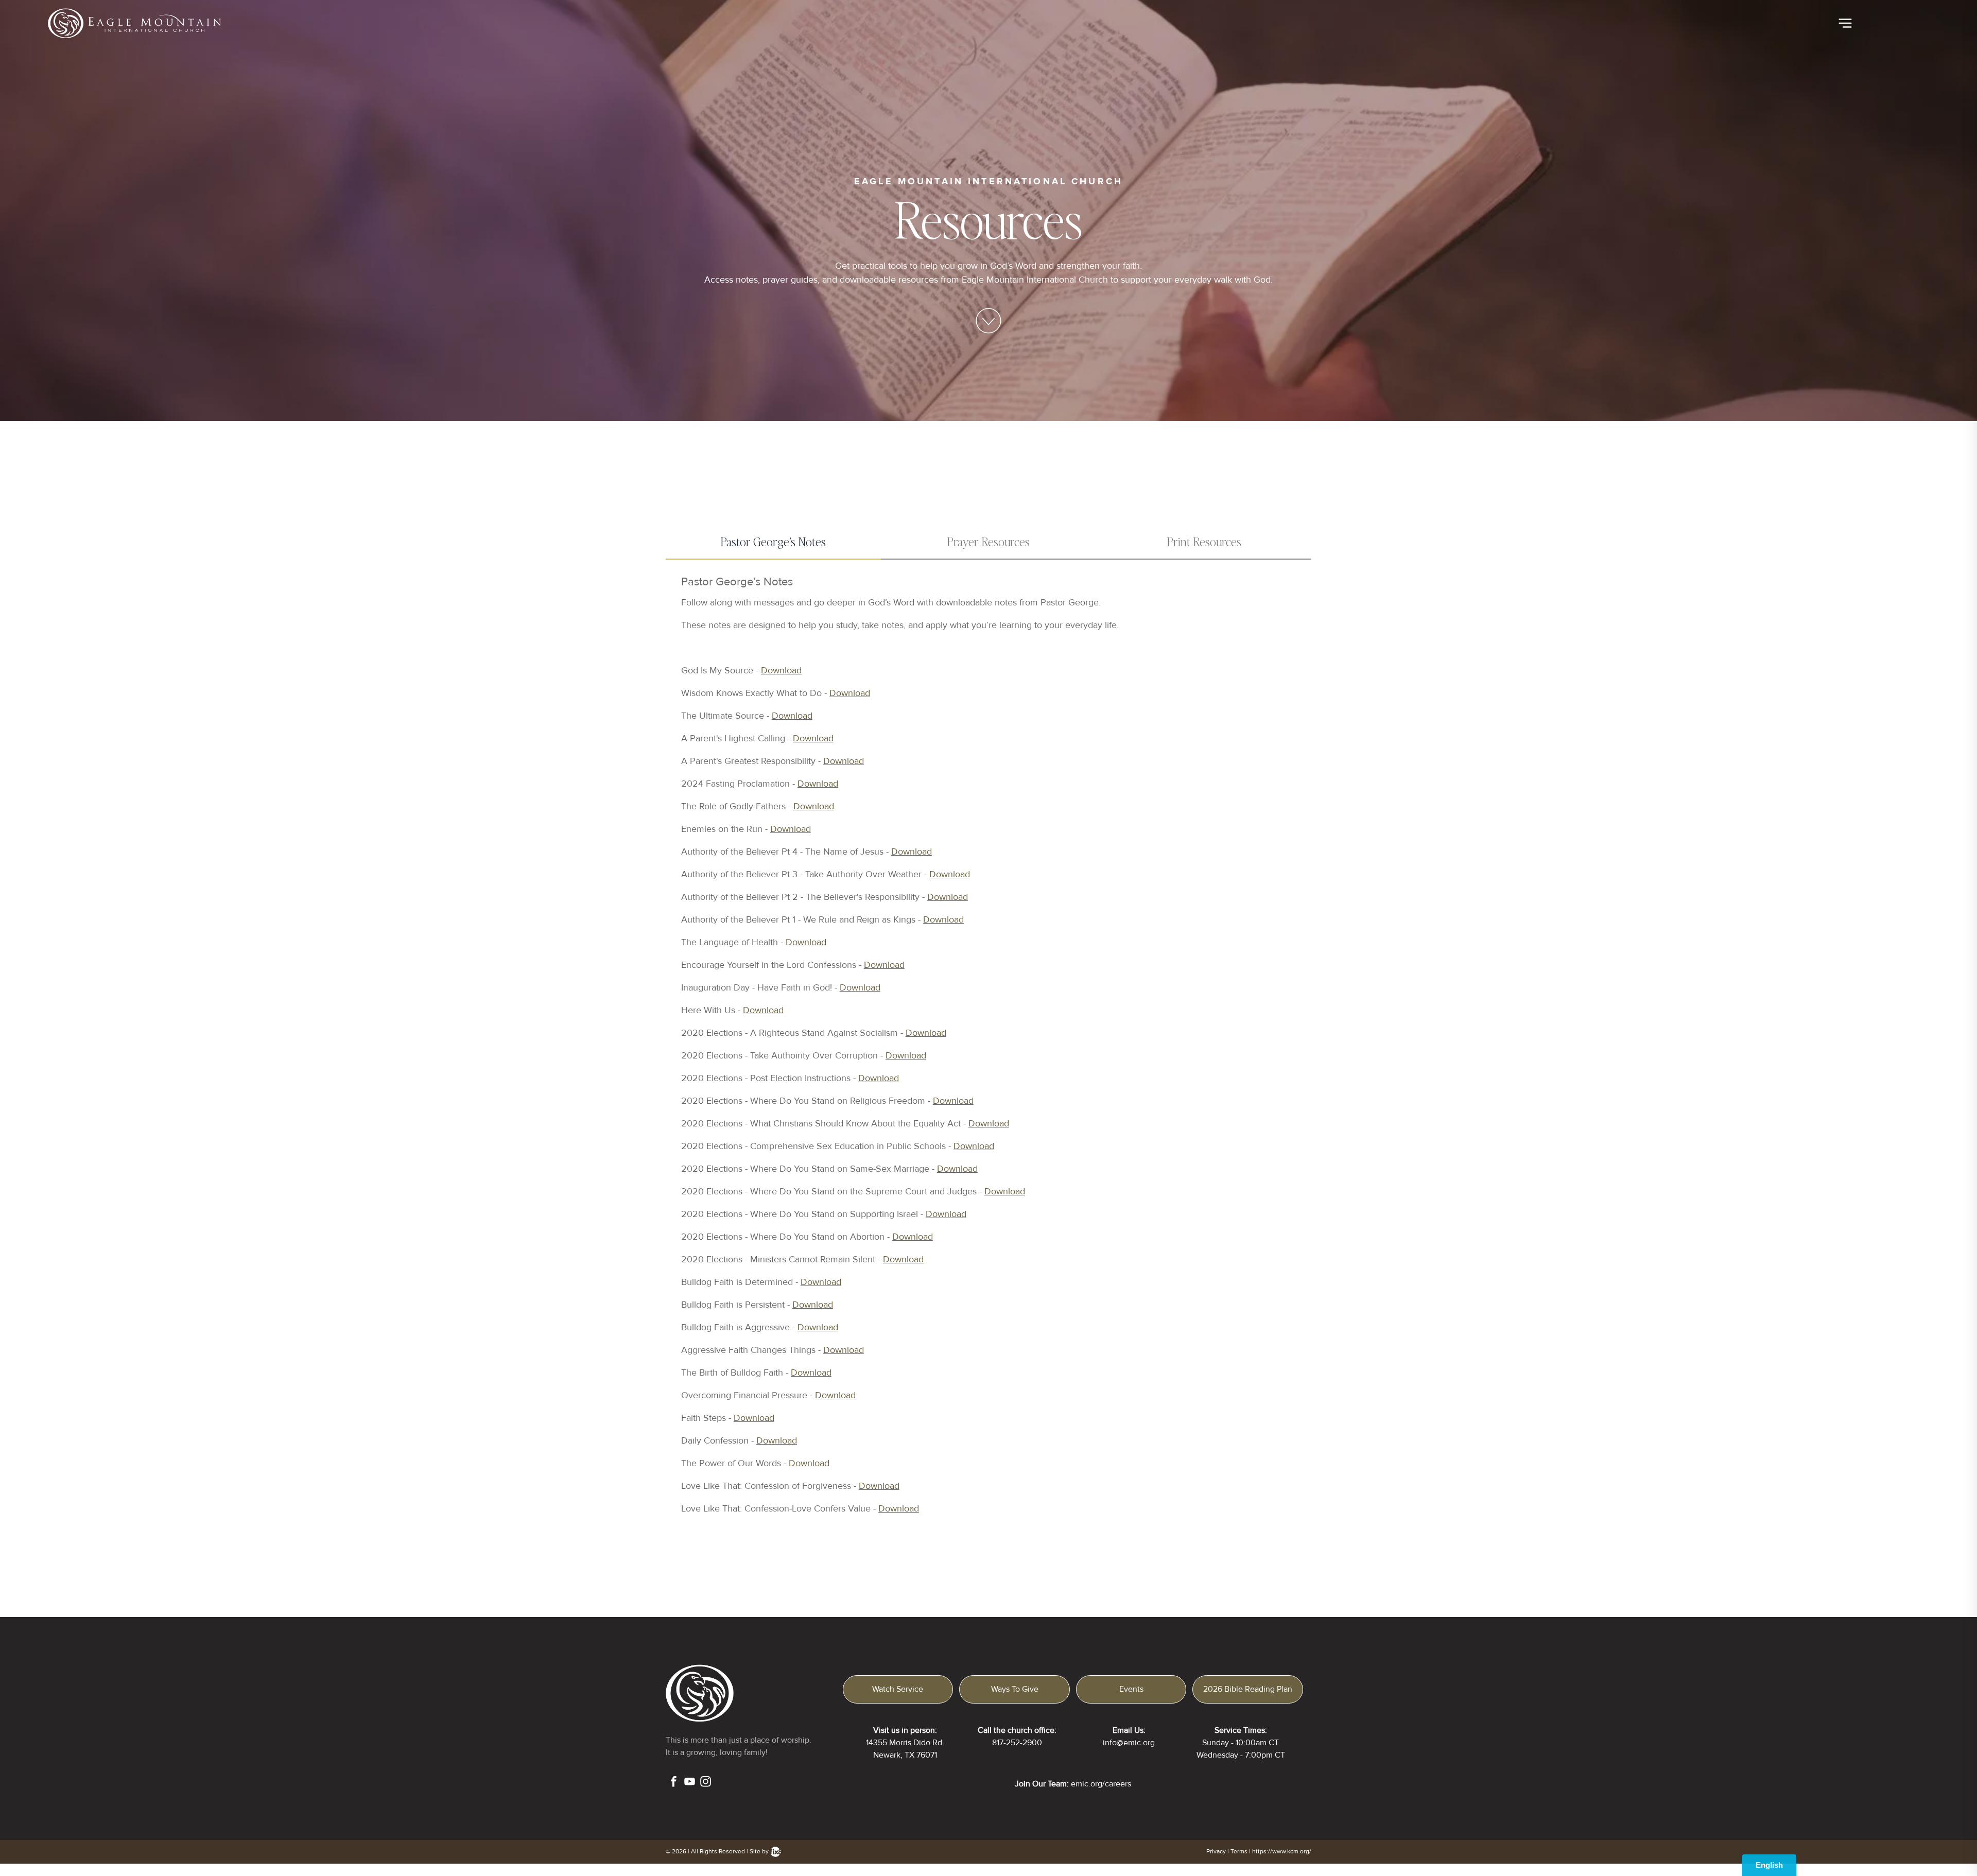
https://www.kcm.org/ (1282, 1852)
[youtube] (690, 1783)
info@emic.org (1129, 1743)
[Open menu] (1845, 23)
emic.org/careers (1101, 1784)
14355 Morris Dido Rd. (905, 1743)
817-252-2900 (1017, 1743)
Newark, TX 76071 (905, 1755)
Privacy (1216, 1852)
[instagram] (706, 1783)
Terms (1239, 1852)
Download (781, 670)
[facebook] (674, 1783)
